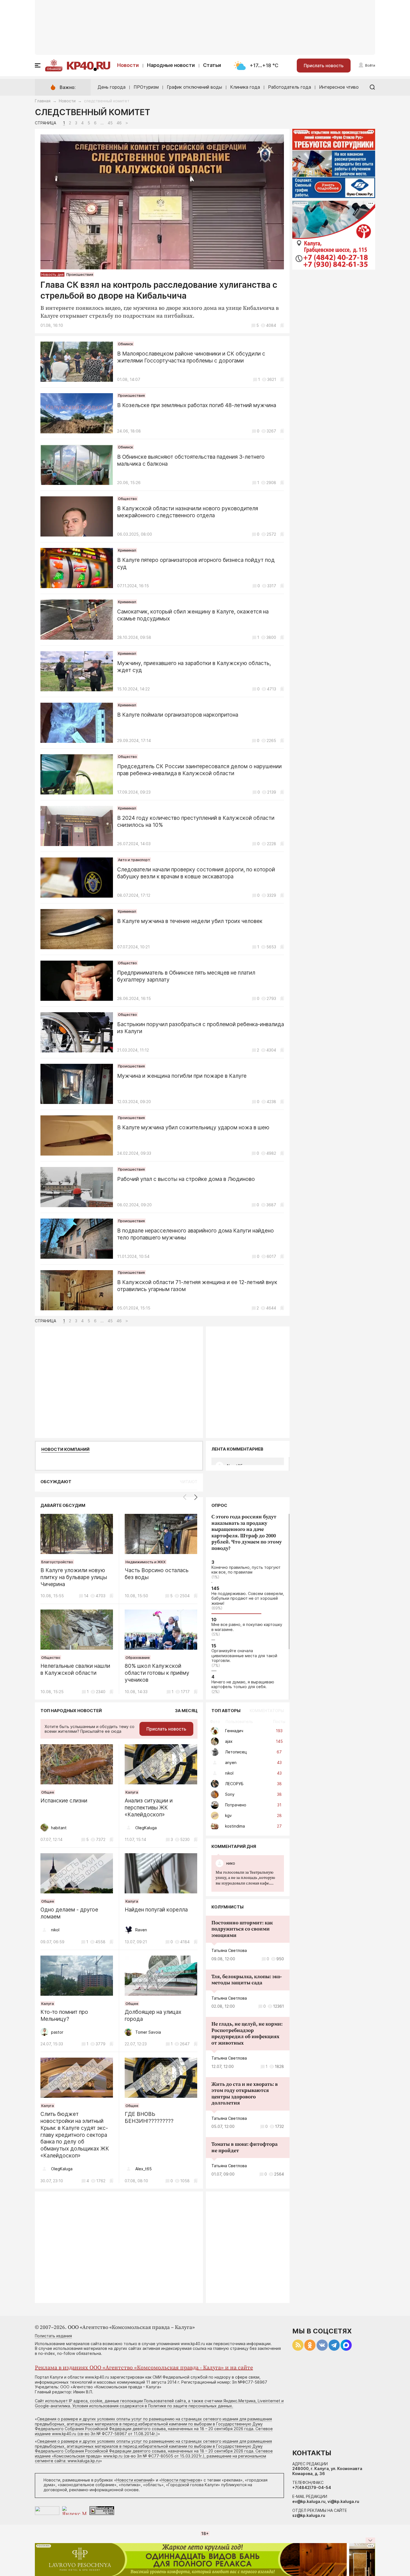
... (245, 1878)
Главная (43, 101)
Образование (138, 1657)
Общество (127, 499)
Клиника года (245, 87)
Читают (189, 1482)
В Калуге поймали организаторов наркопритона (178, 715)
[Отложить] (282, 325)
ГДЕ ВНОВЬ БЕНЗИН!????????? (149, 2118)
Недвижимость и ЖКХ (146, 1562)
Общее (48, 1792)
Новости (128, 65)
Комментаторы (267, 1711)
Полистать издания (53, 2336)
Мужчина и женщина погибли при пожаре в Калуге (182, 1076)
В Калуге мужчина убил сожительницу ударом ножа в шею (193, 1128)
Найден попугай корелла (156, 1910)
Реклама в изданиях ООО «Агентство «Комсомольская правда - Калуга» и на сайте (144, 2368)
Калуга (132, 1792)
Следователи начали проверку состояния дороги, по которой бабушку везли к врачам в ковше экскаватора (196, 873)
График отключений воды (194, 87)
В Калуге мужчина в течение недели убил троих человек (190, 921)
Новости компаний (65, 1449)
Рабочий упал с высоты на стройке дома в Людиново (186, 1179)
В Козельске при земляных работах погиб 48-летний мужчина (197, 405)
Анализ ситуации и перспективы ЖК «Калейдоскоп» (149, 1808)
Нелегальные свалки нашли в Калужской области (75, 1669)
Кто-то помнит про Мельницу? (64, 2016)
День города (112, 87)
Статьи (212, 65)
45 (110, 123)
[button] (196, 1497)
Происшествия (80, 274)
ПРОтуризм (146, 87)
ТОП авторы (226, 1711)
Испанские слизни (64, 1801)
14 (86, 1596)
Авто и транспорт (134, 860)
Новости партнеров (181, 2480)
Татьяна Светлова (229, 1950)
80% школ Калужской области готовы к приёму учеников (157, 1673)
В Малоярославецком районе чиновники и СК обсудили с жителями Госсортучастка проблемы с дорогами (191, 357)
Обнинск (54, 69)
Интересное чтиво (339, 87)
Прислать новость (324, 66)
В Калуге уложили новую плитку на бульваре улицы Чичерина (74, 1577)
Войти (370, 65)
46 (119, 123)
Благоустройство (57, 1562)
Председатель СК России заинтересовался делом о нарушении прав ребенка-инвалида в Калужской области (199, 770)
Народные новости (171, 65)
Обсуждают (56, 1482)
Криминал (127, 550)
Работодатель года (290, 87)
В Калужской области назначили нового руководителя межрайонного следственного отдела (188, 512)
